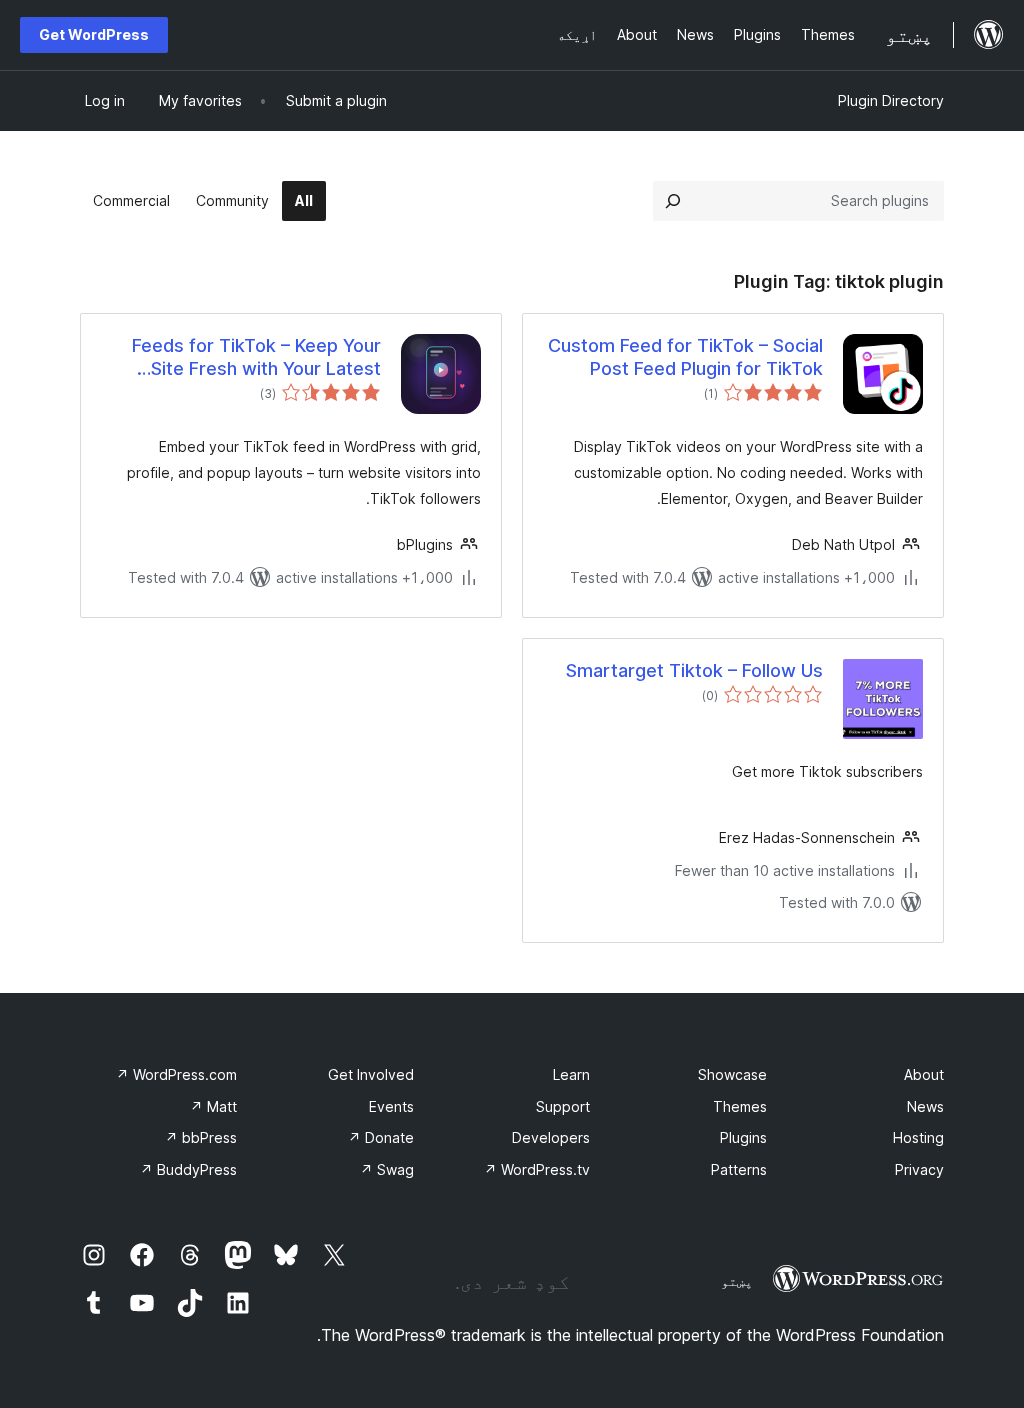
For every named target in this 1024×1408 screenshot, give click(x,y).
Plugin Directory (891, 100)
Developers (551, 1137)
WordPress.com (176, 1074)
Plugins (743, 1137)
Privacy (919, 1169)
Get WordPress (94, 34)
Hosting (918, 1137)
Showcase (732, 1074)
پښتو (737, 1281)
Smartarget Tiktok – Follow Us (694, 670)
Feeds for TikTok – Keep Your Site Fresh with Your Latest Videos (256, 358)
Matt (213, 1106)
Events (391, 1106)
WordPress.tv (537, 1169)
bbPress (201, 1137)
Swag (387, 1169)
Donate (381, 1137)
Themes (740, 1106)
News (925, 1106)
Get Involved (371, 1074)
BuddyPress (188, 1169)
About (924, 1074)
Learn (571, 1074)
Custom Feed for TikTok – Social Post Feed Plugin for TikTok (685, 357)
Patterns (739, 1169)
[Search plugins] (673, 201)
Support (563, 1106)
